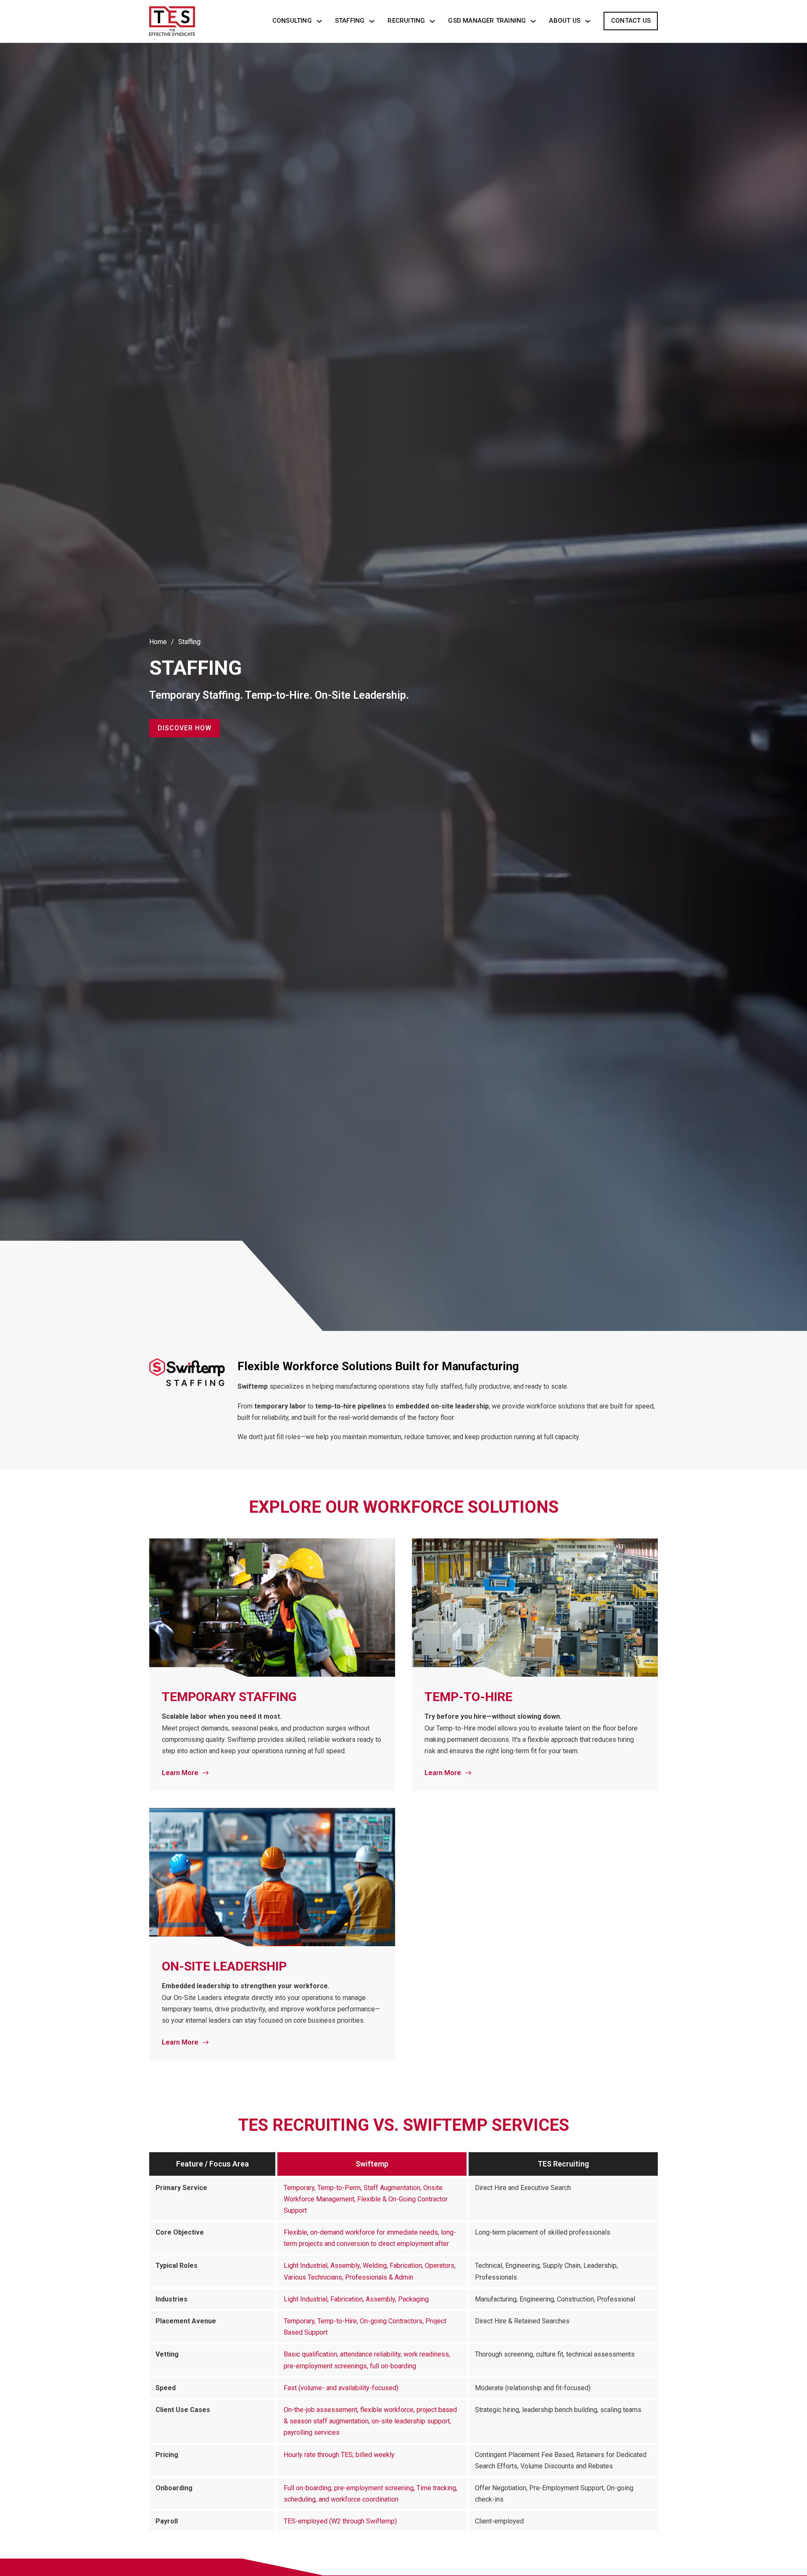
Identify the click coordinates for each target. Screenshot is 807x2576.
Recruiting (406, 21)
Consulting (292, 21)
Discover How (185, 728)
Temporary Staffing (229, 1697)
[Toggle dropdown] (319, 21)
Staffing (350, 21)
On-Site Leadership (224, 1966)
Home (158, 642)
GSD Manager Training (487, 21)
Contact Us (631, 21)
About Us (565, 21)
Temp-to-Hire (468, 1697)
